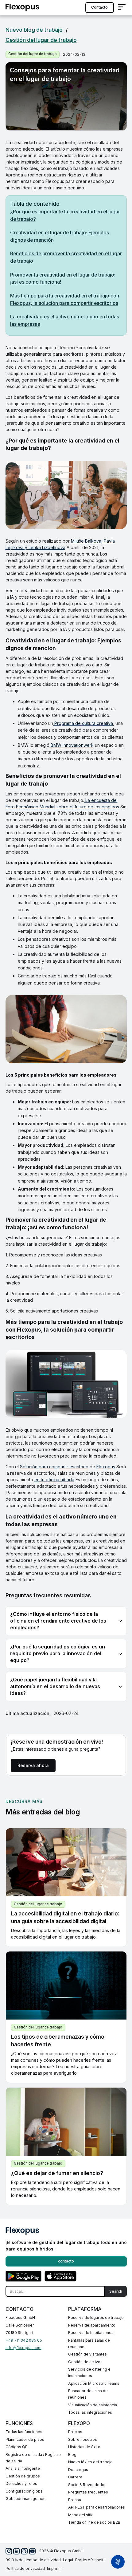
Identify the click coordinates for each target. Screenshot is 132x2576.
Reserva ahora (33, 1765)
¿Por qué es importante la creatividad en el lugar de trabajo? (65, 215)
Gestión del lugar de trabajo (41, 40)
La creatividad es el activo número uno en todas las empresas (65, 320)
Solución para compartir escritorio (54, 1467)
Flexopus (106, 1467)
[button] (122, 8)
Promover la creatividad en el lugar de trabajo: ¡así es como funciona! (63, 279)
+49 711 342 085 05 (24, 2340)
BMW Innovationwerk (72, 745)
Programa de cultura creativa (83, 723)
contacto (99, 7)
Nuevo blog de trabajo (34, 30)
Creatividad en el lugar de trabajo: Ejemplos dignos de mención (60, 236)
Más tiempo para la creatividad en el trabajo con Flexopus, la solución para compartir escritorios (65, 299)
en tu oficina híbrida (54, 1480)
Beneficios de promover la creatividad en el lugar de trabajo (66, 257)
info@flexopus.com (23, 2348)
